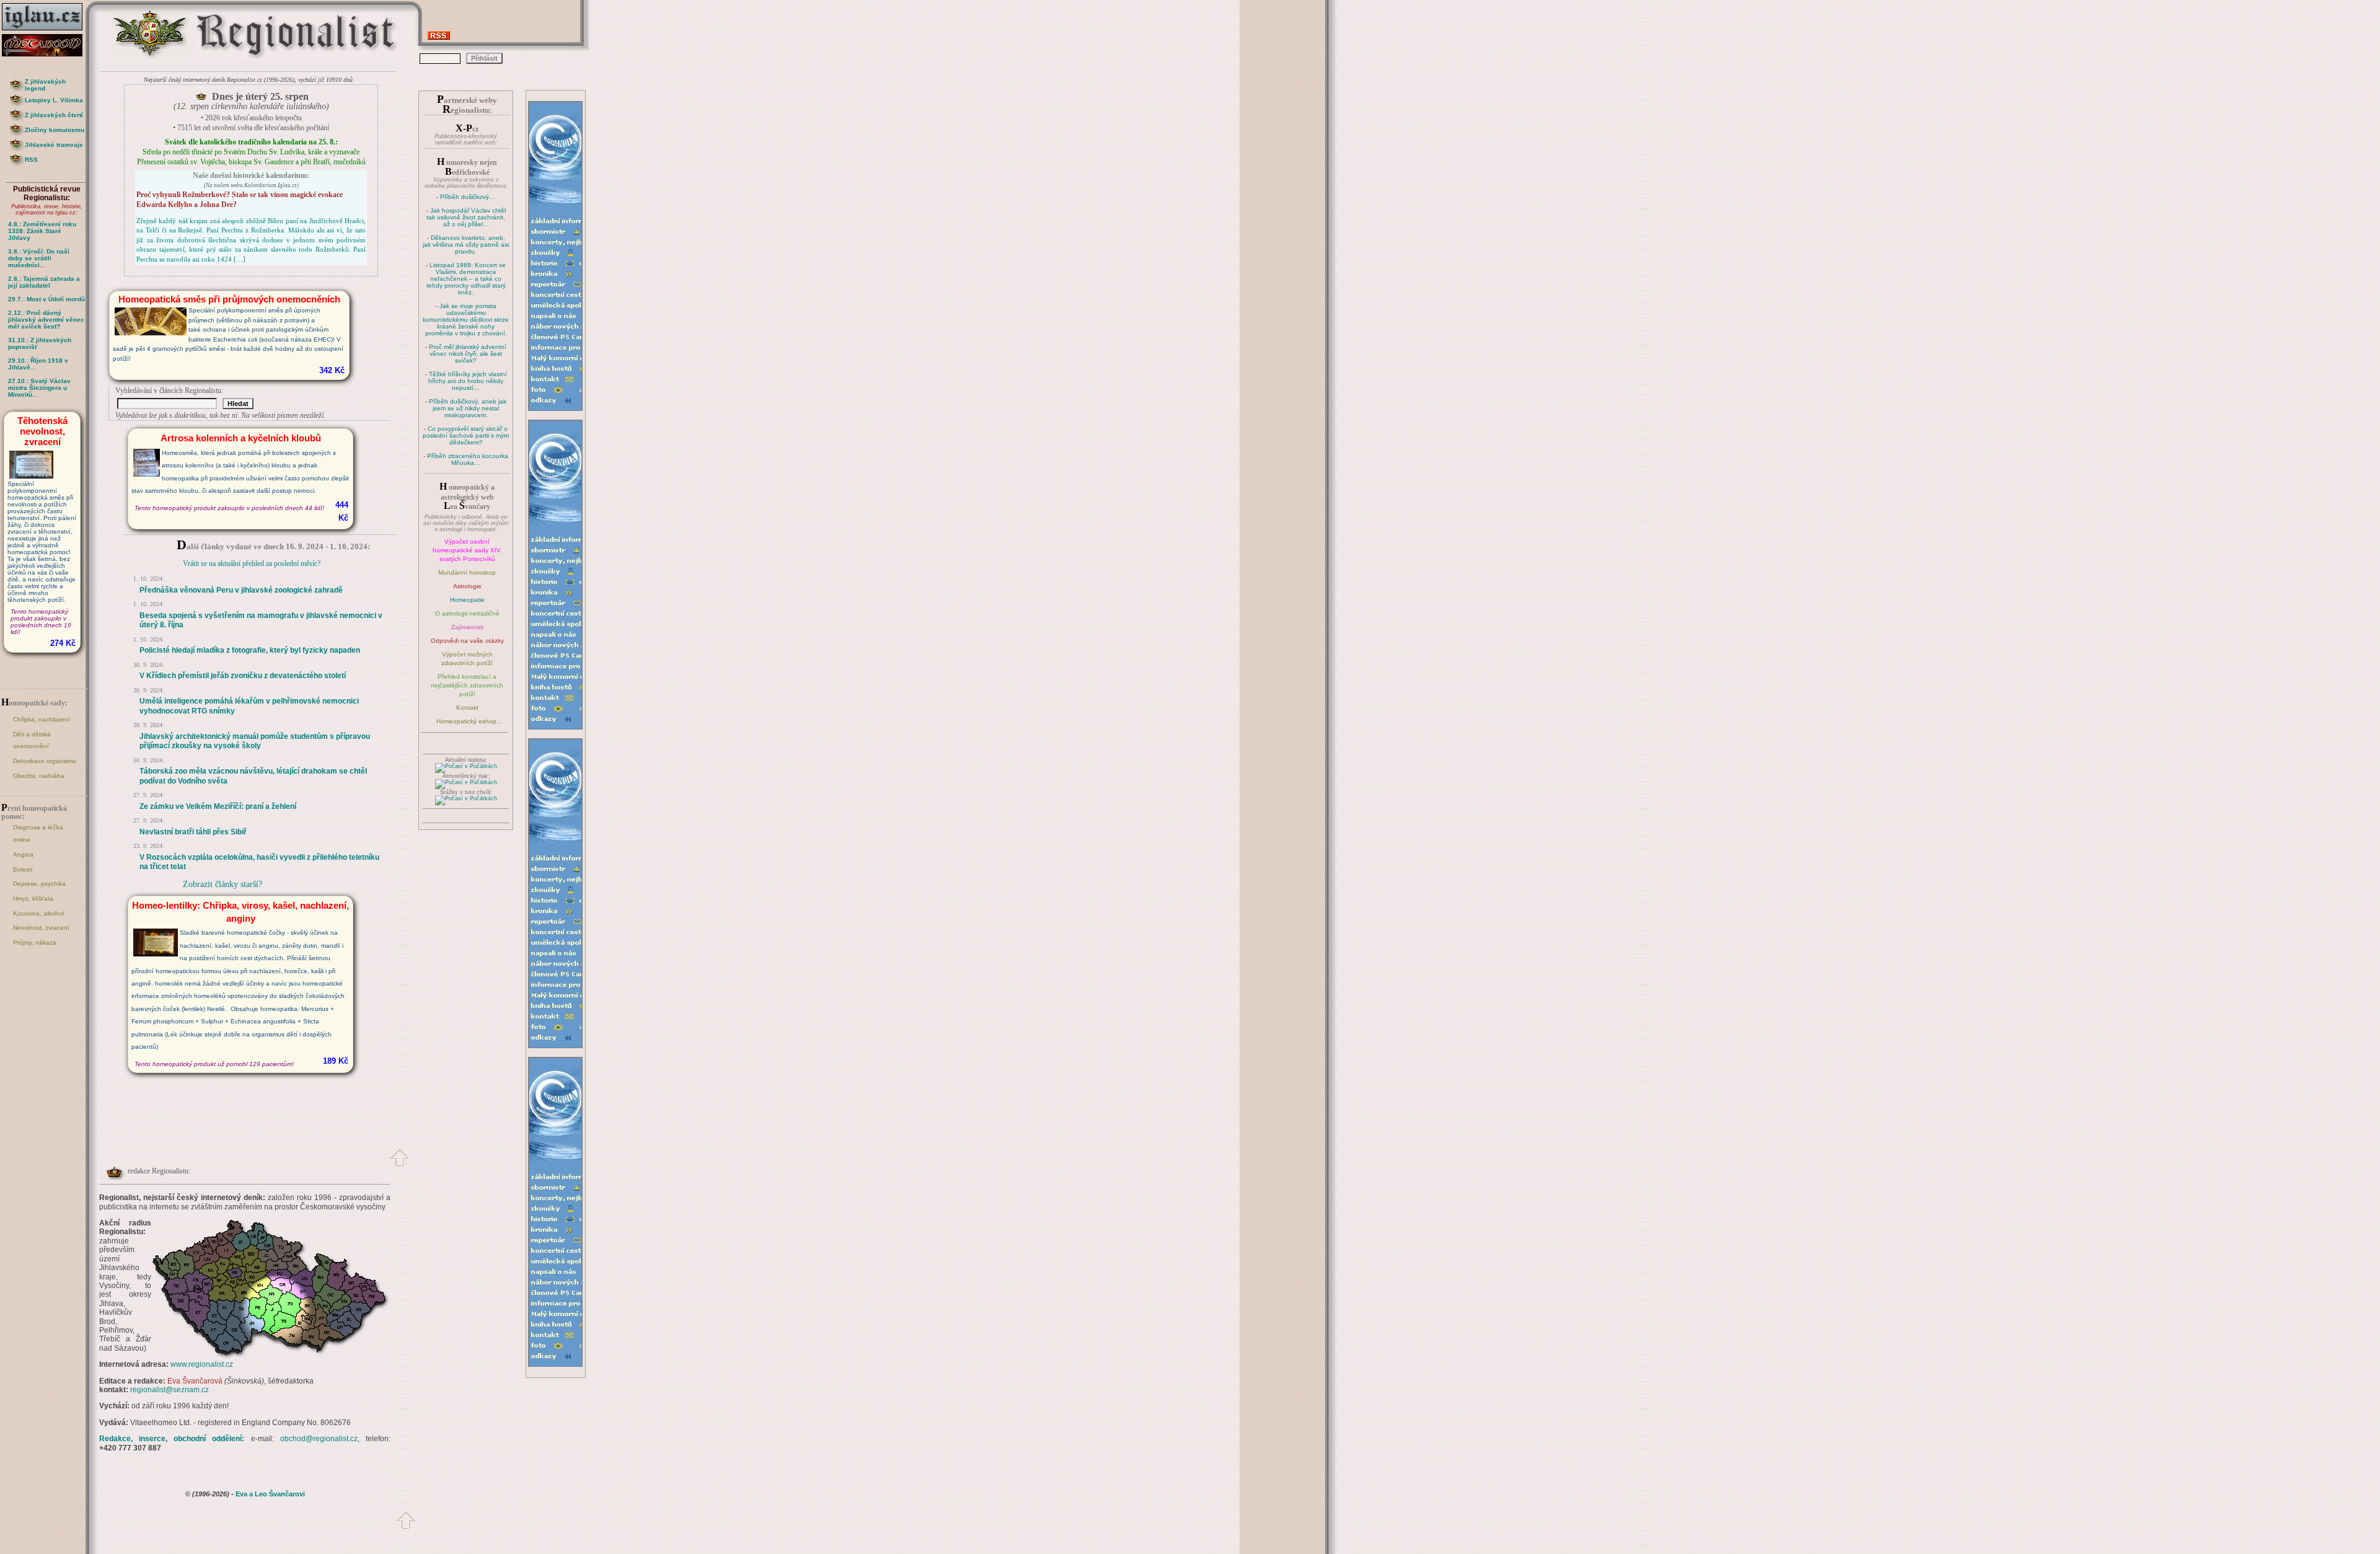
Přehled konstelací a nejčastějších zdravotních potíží (467, 685)
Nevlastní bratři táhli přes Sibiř (193, 832)
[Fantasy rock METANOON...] (46, 53)
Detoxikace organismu (45, 761)
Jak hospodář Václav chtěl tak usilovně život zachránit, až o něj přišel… (466, 217)
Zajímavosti (467, 627)
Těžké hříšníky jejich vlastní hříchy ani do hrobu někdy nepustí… (468, 381)
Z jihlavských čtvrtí (54, 115)
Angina (23, 854)
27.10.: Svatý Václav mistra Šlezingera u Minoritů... (39, 388)
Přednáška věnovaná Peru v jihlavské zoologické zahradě (241, 590)
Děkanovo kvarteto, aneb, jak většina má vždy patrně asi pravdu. (466, 245)
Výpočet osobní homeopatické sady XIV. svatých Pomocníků (467, 550)
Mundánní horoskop (467, 572)
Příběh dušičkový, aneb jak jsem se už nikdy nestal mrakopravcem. (468, 408)
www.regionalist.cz (202, 1364)
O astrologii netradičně (467, 613)
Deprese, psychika (39, 884)
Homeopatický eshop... (469, 721)
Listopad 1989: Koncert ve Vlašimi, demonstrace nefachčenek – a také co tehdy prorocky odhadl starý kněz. (466, 279)
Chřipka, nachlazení (42, 719)
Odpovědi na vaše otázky (467, 641)
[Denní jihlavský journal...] (46, 31)
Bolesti (23, 869)
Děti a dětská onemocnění (32, 740)
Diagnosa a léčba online (38, 833)
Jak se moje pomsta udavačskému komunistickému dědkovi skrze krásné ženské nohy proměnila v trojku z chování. (466, 320)
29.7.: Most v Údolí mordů (46, 299)
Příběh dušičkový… (468, 197)
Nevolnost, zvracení (41, 928)
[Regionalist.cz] (151, 57)
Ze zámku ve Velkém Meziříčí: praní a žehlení (218, 806)
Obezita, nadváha (39, 776)
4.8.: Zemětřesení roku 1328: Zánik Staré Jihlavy (42, 231)
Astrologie (467, 586)
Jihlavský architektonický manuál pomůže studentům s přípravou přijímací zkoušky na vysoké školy (255, 741)
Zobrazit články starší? (223, 884)
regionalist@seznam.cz (170, 1390)
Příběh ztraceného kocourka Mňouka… (468, 459)
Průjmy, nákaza (35, 943)
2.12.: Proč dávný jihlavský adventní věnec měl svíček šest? (46, 320)
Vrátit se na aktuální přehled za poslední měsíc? (252, 563)
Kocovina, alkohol (38, 913)
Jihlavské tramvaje (54, 145)
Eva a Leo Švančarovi (270, 1494)
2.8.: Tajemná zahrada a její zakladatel (44, 282)
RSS (31, 160)
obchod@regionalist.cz (319, 1439)
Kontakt (467, 708)
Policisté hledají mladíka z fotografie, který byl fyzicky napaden (250, 650)
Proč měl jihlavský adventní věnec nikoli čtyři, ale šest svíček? (468, 354)
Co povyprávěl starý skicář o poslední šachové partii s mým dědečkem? (466, 435)
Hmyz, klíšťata (33, 898)
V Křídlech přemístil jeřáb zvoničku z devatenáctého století (243, 676)
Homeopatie (467, 600)
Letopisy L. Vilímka (54, 100)
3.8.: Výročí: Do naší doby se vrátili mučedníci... (39, 258)
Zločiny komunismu (55, 130)
